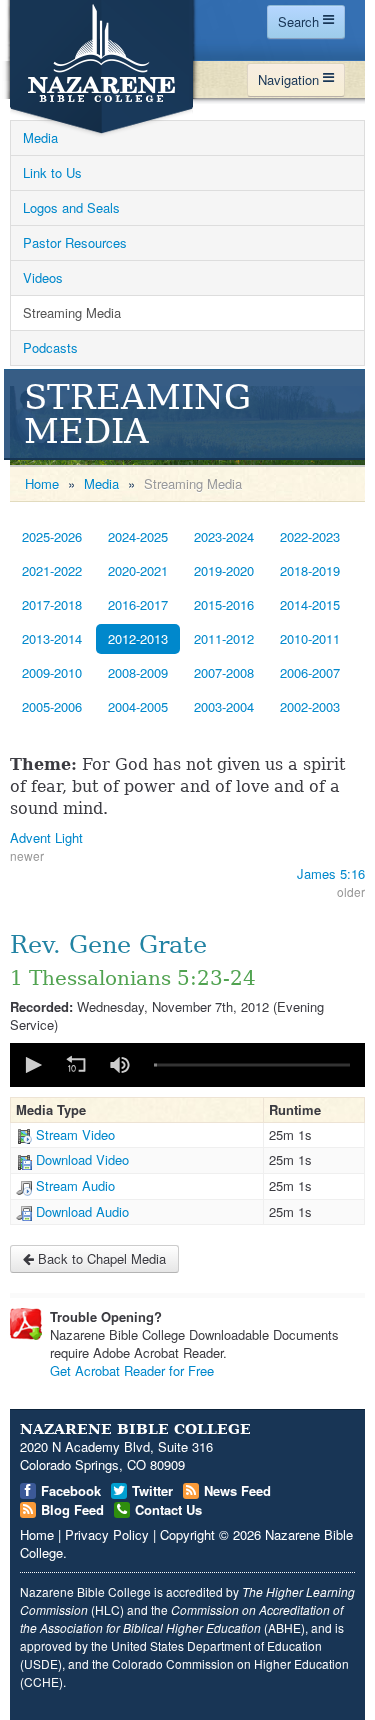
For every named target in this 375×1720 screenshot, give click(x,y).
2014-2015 (310, 604)
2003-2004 (224, 706)
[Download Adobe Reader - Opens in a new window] (26, 1324)
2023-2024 (224, 536)
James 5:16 (331, 873)
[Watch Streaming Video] (24, 1134)
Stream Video (75, 1134)
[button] (32, 1065)
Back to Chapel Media (100, 1258)
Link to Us (52, 172)
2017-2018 (52, 604)
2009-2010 (52, 672)
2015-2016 (224, 604)
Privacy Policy (107, 1534)
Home (42, 483)
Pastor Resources (75, 242)
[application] (187, 1065)
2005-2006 (52, 706)
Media (40, 137)
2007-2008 (224, 672)
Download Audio (82, 1211)
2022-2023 (310, 536)
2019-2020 (224, 570)
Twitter (152, 1490)
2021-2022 (52, 570)
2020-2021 (138, 570)
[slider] (252, 1064)
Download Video (82, 1159)
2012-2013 (138, 638)
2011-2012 (224, 638)
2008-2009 (138, 672)
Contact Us (168, 1509)
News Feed (237, 1490)
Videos (43, 277)
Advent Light (46, 837)
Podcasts (50, 347)
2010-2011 (310, 638)
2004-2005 (138, 706)
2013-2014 (52, 638)
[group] (120, 1065)
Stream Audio (75, 1185)
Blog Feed (72, 1509)
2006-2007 (310, 672)
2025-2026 (52, 536)
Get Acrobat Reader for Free (132, 1370)
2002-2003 (310, 706)
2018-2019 (310, 570)
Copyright (187, 1534)
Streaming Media (72, 312)
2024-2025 (138, 536)
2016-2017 (138, 604)
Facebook (71, 1490)
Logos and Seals (71, 207)
